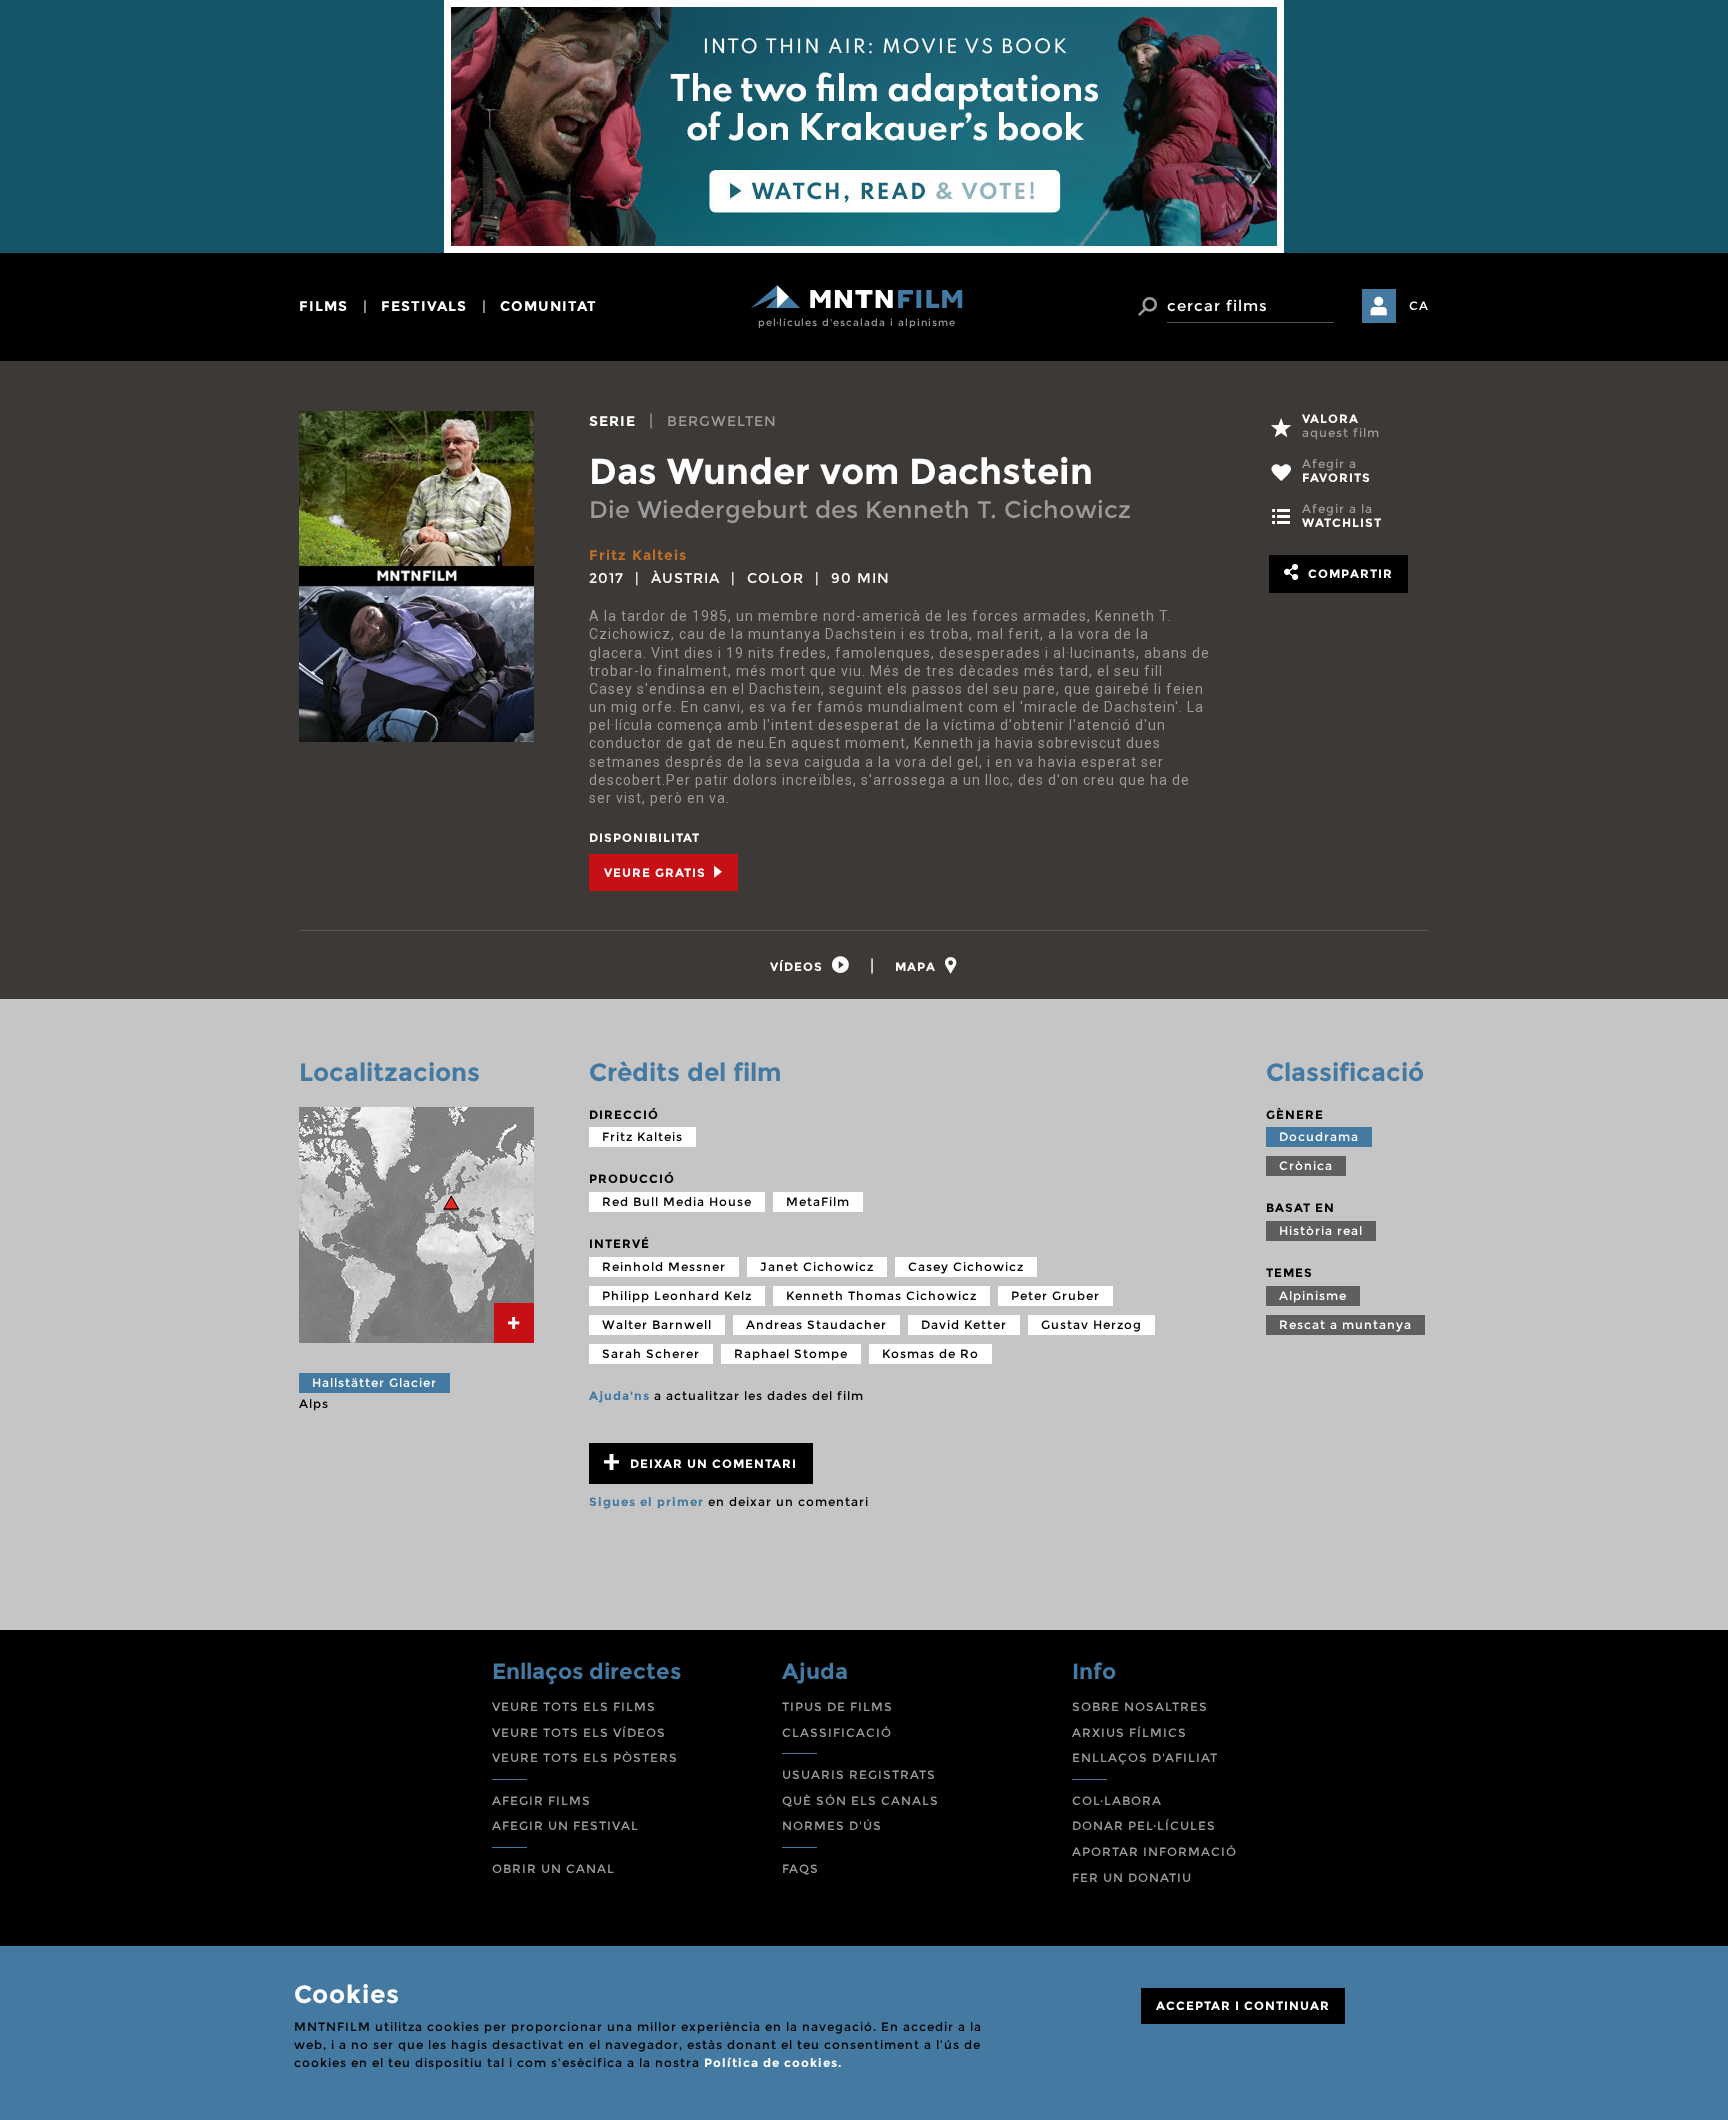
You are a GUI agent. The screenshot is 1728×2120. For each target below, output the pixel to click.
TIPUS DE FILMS (837, 1706)
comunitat (548, 306)
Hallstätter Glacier (374, 1382)
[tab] (810, 965)
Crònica (1306, 1165)
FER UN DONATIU (1132, 1877)
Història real (1321, 1230)
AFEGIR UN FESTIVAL (565, 1825)
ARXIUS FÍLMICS (1129, 1732)
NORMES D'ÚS (832, 1825)
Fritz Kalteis (638, 555)
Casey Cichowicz (966, 1266)
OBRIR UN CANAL (553, 1868)
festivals (424, 306)
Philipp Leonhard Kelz (677, 1295)
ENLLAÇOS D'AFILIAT (1145, 1757)
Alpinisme (1313, 1295)
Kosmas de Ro (930, 1353)
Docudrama (1319, 1136)
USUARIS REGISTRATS (859, 1774)
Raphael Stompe (791, 1353)
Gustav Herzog (1091, 1324)
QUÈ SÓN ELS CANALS (860, 1800)
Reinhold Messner (664, 1266)
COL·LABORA (1117, 1800)
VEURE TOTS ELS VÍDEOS (579, 1732)
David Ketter (964, 1324)
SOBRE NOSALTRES (1140, 1706)
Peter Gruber (1055, 1295)
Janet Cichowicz (817, 1266)
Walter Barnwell (657, 1324)
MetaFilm (818, 1201)
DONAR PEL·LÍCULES (1144, 1825)
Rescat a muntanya (1345, 1324)
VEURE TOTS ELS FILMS (574, 1706)
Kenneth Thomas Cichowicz (881, 1295)
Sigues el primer (646, 1501)
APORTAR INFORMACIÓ (1154, 1851)
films (323, 306)
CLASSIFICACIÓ (837, 1732)
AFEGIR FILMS (541, 1800)
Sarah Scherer (651, 1353)
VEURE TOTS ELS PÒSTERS (585, 1757)
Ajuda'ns (619, 1395)
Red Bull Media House (677, 1201)
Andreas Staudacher (816, 1324)
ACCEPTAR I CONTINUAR (1243, 2005)
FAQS (800, 1868)
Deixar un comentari (711, 1463)
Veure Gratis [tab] (657, 872)
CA (1419, 305)
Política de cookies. (773, 2062)
